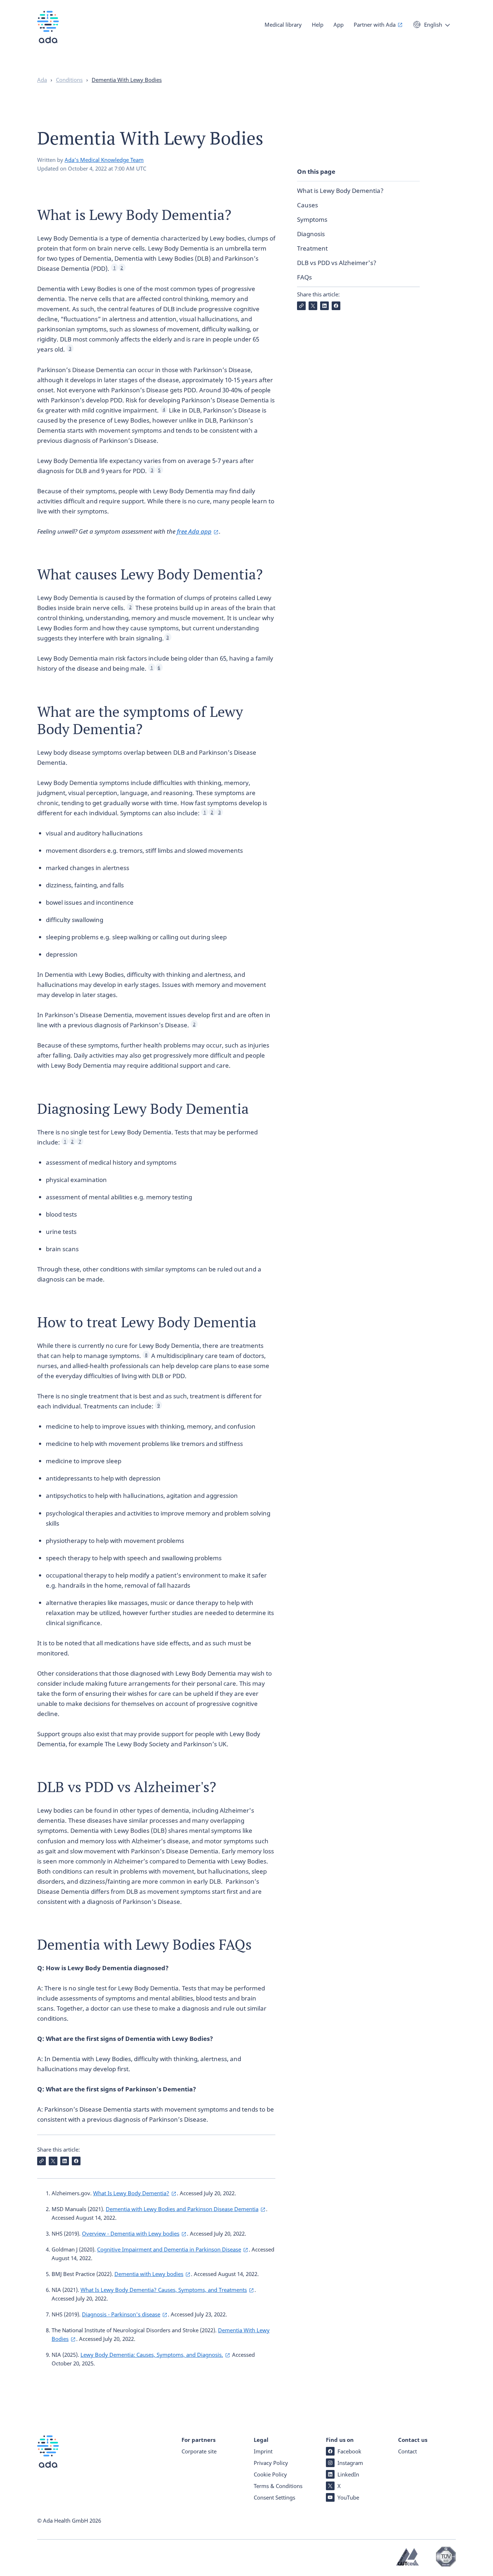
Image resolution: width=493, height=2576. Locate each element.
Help (318, 25)
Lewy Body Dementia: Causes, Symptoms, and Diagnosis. (152, 2355)
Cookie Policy (270, 2474)
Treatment (312, 248)
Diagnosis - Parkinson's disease (121, 2314)
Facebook (349, 2451)
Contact (407, 2451)
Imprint (263, 2451)
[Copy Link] (301, 306)
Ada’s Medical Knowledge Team (104, 160)
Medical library (283, 25)
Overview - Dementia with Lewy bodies (131, 2233)
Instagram (350, 2463)
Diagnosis (311, 234)
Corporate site (199, 2451)
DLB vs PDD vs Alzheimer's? (337, 263)
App (339, 25)
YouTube (348, 2497)
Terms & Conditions (278, 2486)
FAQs (304, 277)
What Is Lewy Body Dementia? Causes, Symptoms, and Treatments (164, 2290)
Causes (307, 205)
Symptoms (312, 219)
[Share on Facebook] (336, 306)
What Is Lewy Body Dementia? (131, 2193)
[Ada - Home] (48, 32)
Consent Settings (274, 2497)
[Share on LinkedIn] (324, 306)
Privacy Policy (271, 2463)
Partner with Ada (375, 25)
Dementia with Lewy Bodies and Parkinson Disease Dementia (182, 2209)
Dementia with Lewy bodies (149, 2274)
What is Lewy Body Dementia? (340, 191)
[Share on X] (313, 306)
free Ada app (194, 531)
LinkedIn (348, 2474)
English (433, 25)
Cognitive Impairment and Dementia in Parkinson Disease (169, 2249)
